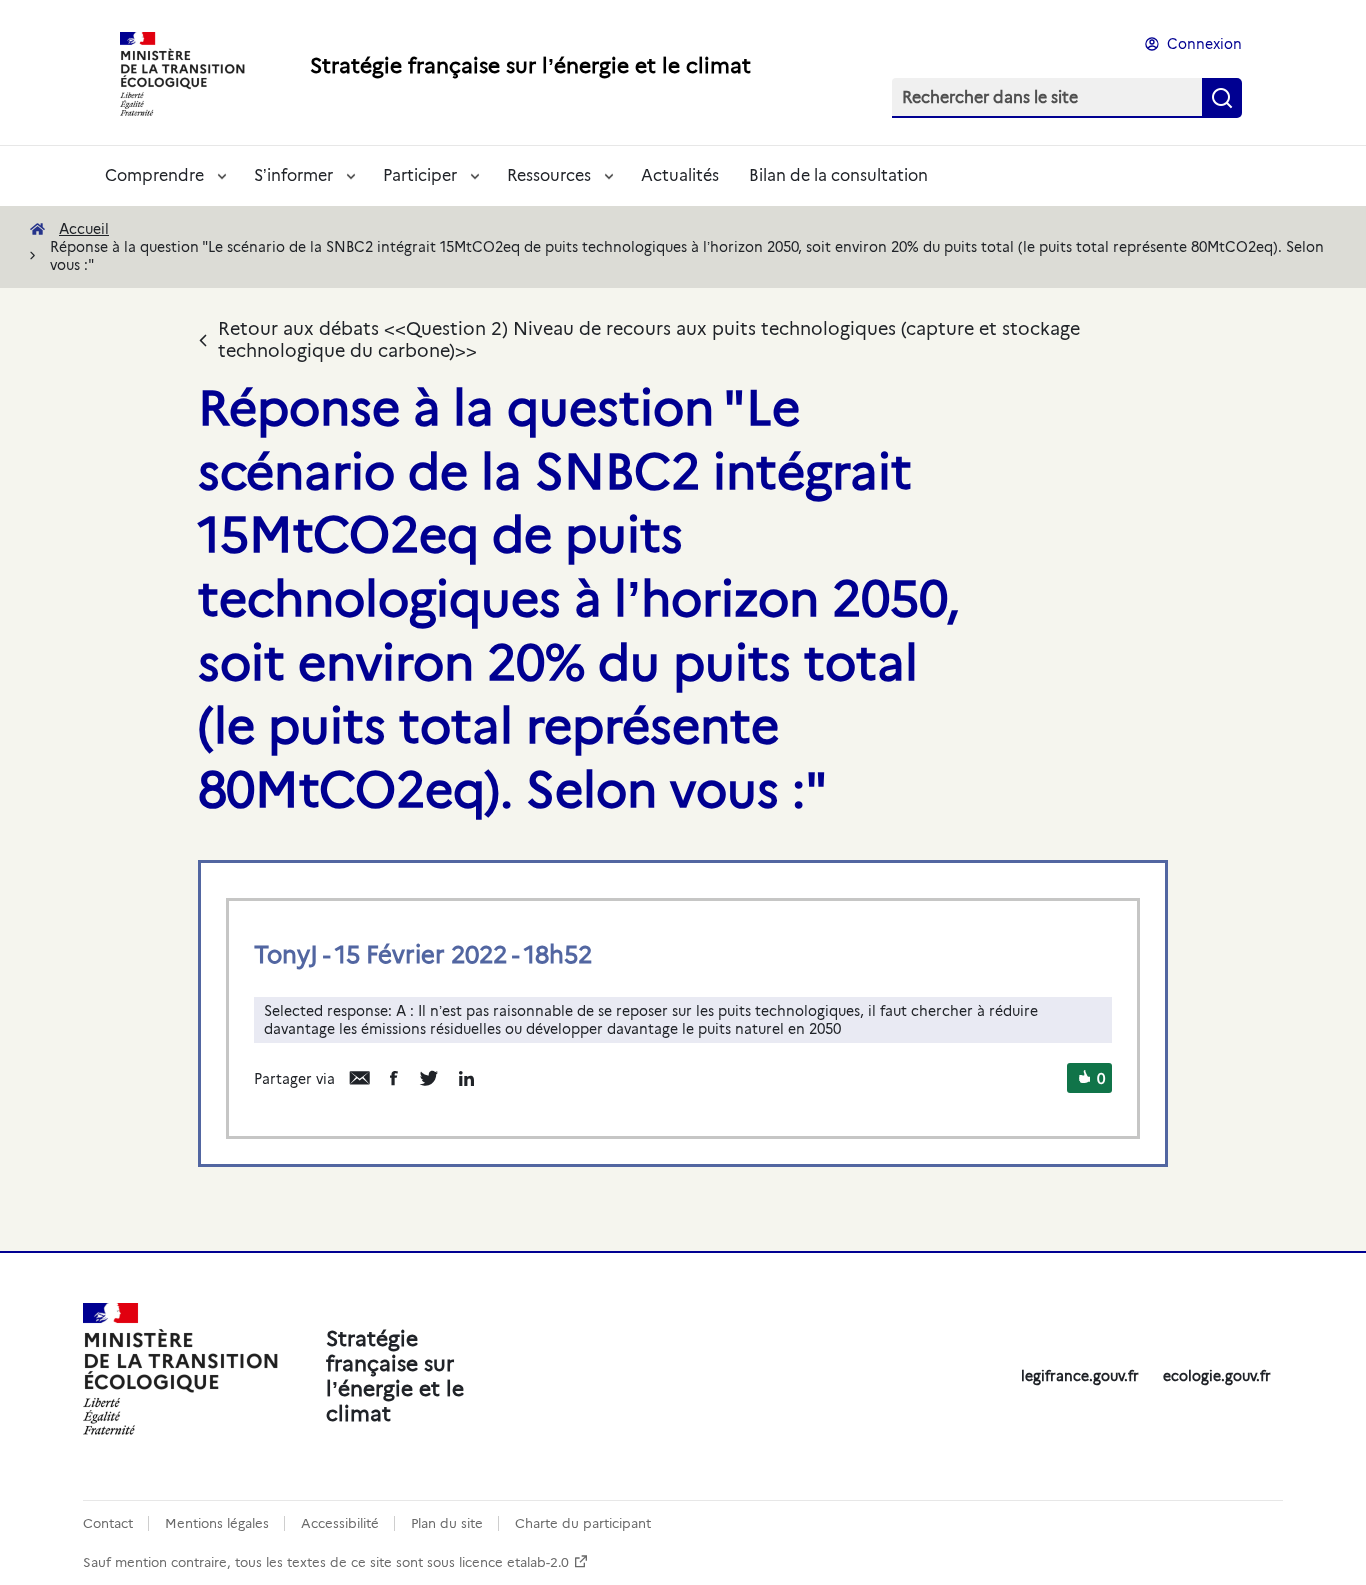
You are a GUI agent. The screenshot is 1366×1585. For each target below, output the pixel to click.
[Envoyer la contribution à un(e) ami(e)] (359, 1078)
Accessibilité (340, 1523)
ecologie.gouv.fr (1217, 1376)
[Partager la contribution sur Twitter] (428, 1078)
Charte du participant (583, 1523)
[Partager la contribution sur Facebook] (394, 1078)
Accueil (84, 229)
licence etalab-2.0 (514, 1562)
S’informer (293, 175)
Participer (420, 175)
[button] (1084, 1079)
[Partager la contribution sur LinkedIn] (466, 1078)
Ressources (549, 175)
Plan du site (447, 1523)
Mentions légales (217, 1523)
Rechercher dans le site (990, 97)
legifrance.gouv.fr (1080, 1376)
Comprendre (154, 175)
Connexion (1204, 44)
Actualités (680, 175)
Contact (108, 1523)
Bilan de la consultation (838, 175)
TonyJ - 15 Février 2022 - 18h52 (423, 954)
